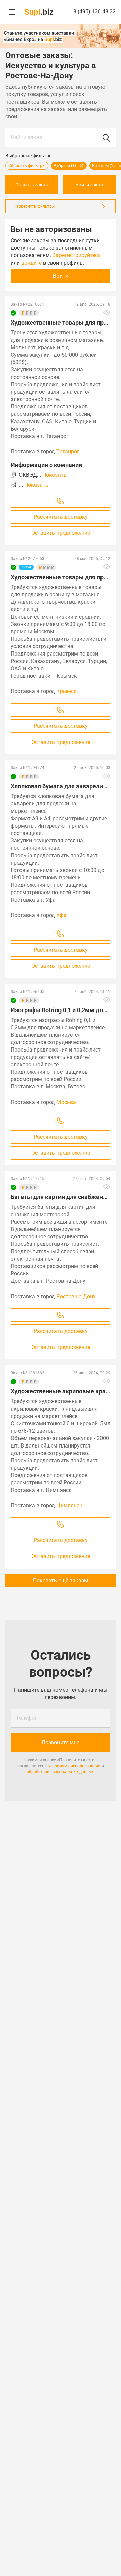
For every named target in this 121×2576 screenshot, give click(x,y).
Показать (54, 475)
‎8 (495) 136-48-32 (94, 12)
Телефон (27, 1718)
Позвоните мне (61, 1742)
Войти (61, 276)
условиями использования (74, 1766)
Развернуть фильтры (34, 206)
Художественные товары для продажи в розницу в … (61, 577)
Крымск (67, 691)
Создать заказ (32, 185)
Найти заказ (26, 137)
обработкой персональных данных (60, 1772)
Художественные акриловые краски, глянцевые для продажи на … (61, 1391)
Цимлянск (69, 1505)
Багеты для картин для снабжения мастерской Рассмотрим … (61, 1197)
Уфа (62, 915)
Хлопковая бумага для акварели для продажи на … (61, 786)
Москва (66, 1102)
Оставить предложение (61, 533)
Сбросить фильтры (27, 166)
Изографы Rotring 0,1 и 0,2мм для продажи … (61, 1010)
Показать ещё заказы (61, 1580)
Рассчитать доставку (61, 517)
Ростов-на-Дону (76, 1296)
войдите (31, 263)
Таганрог (68, 452)
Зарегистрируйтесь (77, 255)
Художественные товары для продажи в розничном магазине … (61, 323)
